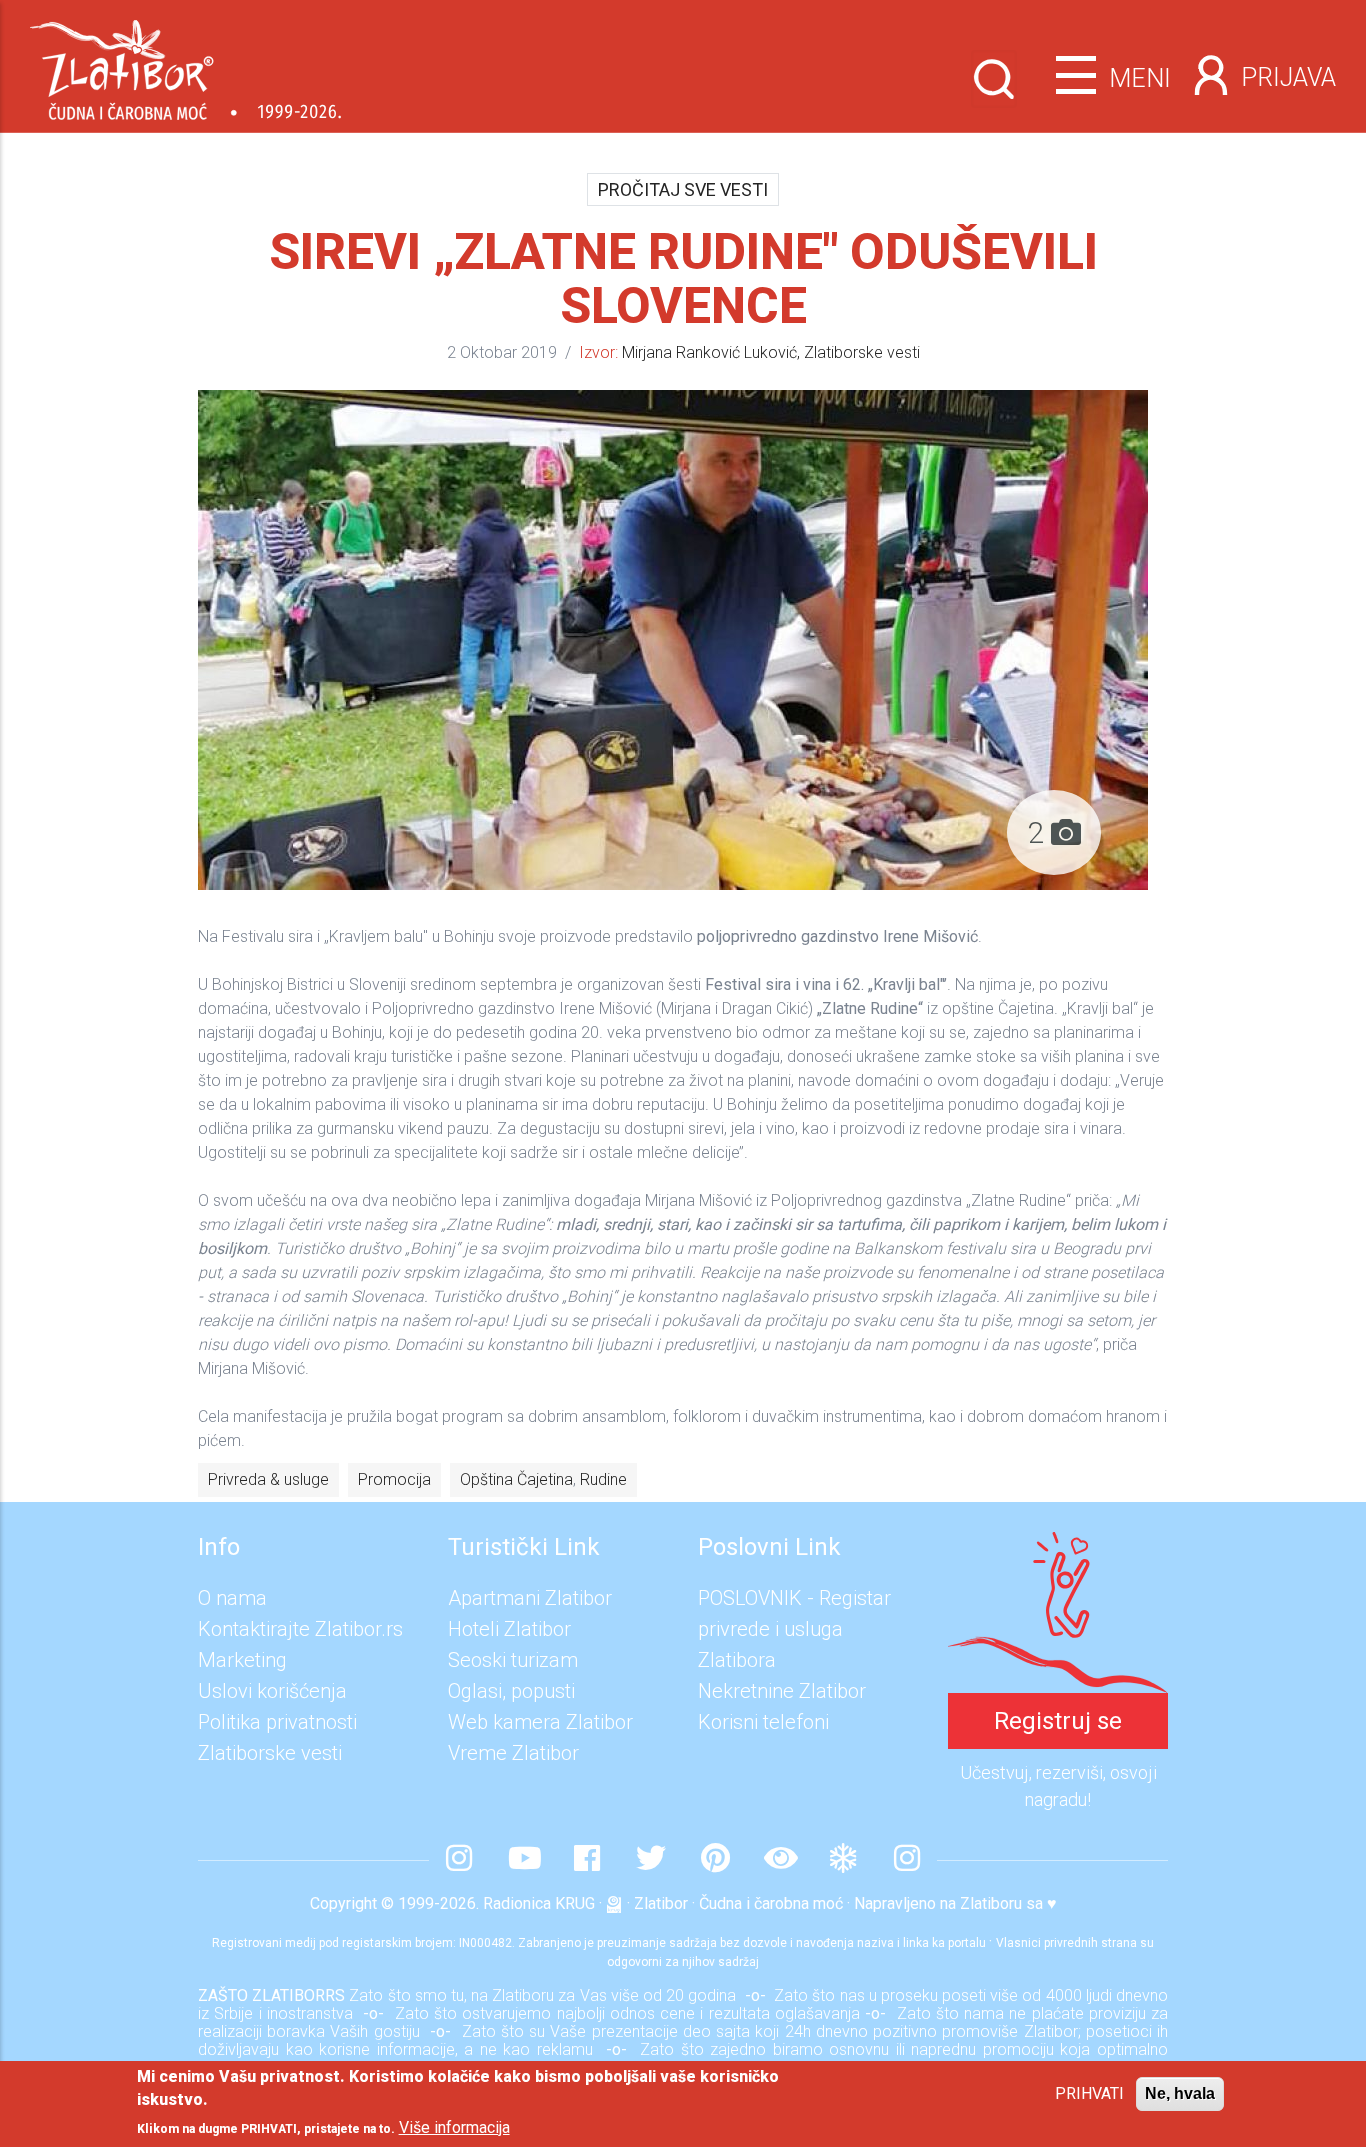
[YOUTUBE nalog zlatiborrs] (523, 1860)
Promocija (394, 1479)
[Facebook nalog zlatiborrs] (587, 1860)
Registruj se (1058, 1721)
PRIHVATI (1089, 2093)
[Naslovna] (185, 62)
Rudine (603, 1479)
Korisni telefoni (763, 1722)
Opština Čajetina (516, 1479)
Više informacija (454, 2127)
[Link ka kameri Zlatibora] (779, 1860)
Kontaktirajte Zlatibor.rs (300, 1629)
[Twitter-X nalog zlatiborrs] (651, 1860)
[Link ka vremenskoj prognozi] (843, 1860)
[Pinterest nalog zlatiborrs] (715, 1860)
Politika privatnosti (277, 1722)
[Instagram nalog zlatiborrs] (459, 1860)
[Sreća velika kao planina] (1058, 1547)
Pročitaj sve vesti (683, 189)
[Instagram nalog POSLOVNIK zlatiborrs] (907, 1860)
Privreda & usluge (268, 1479)
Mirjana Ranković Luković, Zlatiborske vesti (771, 352)
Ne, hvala (1180, 2093)
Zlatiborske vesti (270, 1753)
